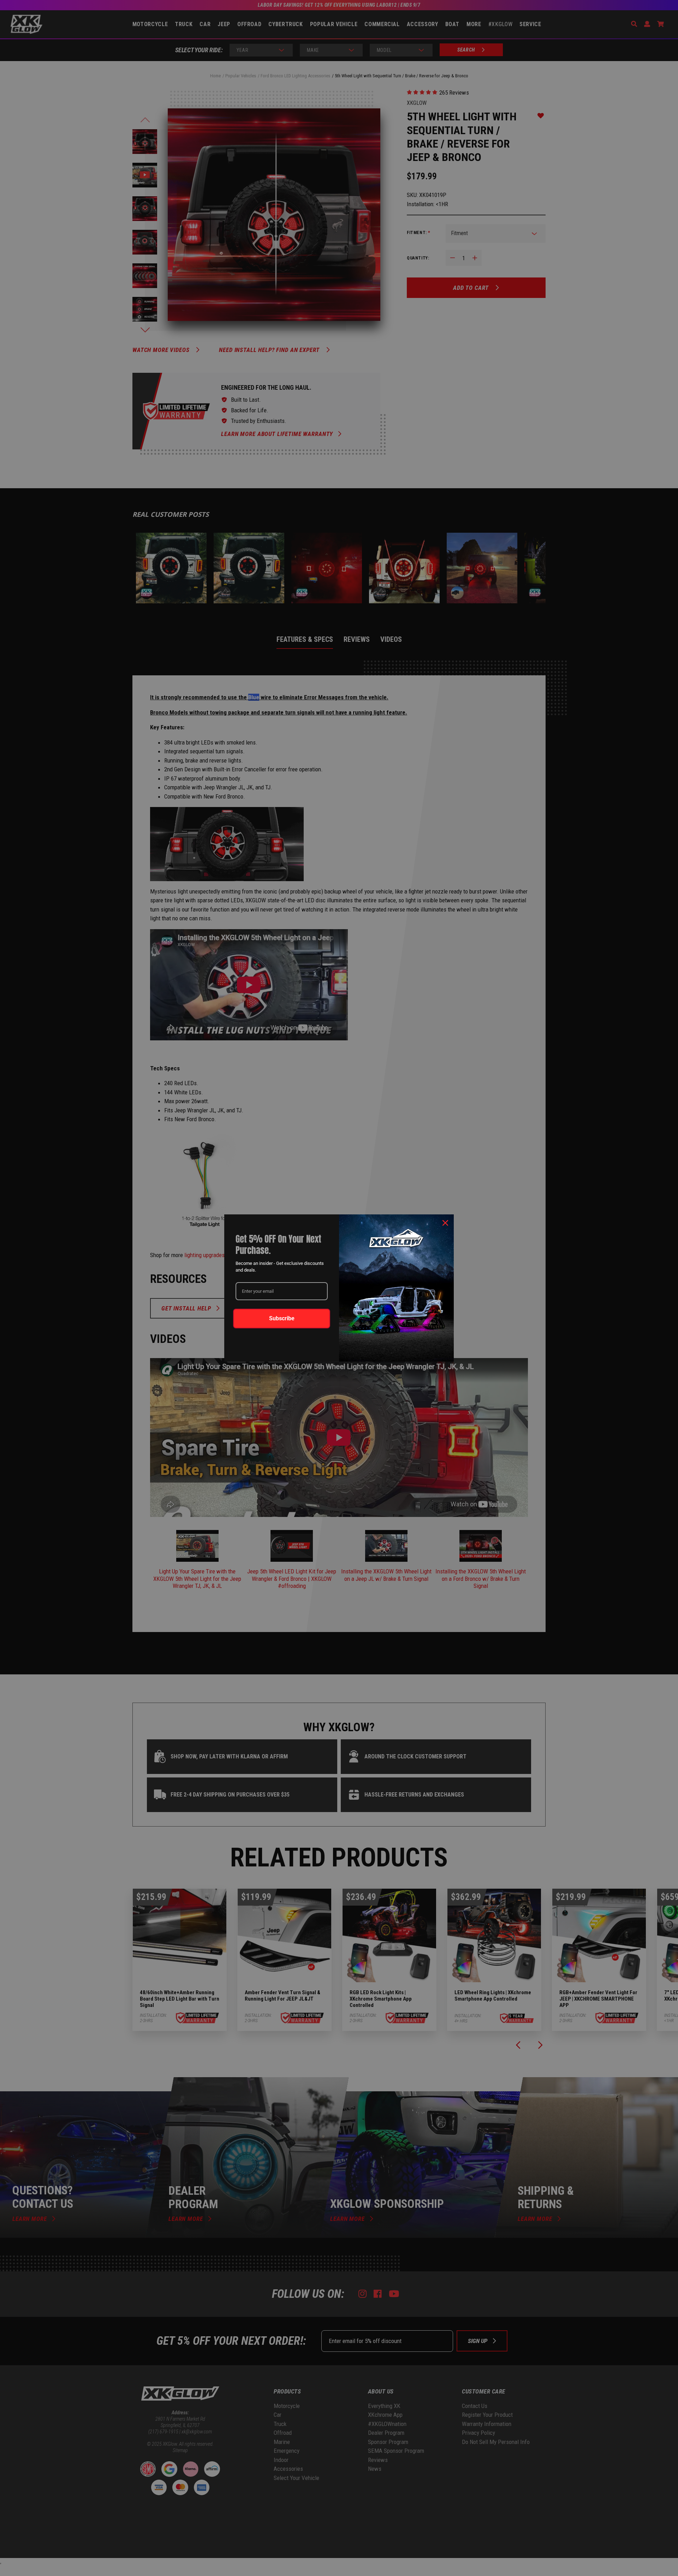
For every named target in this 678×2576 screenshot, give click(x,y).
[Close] (445, 1223)
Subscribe (282, 1318)
